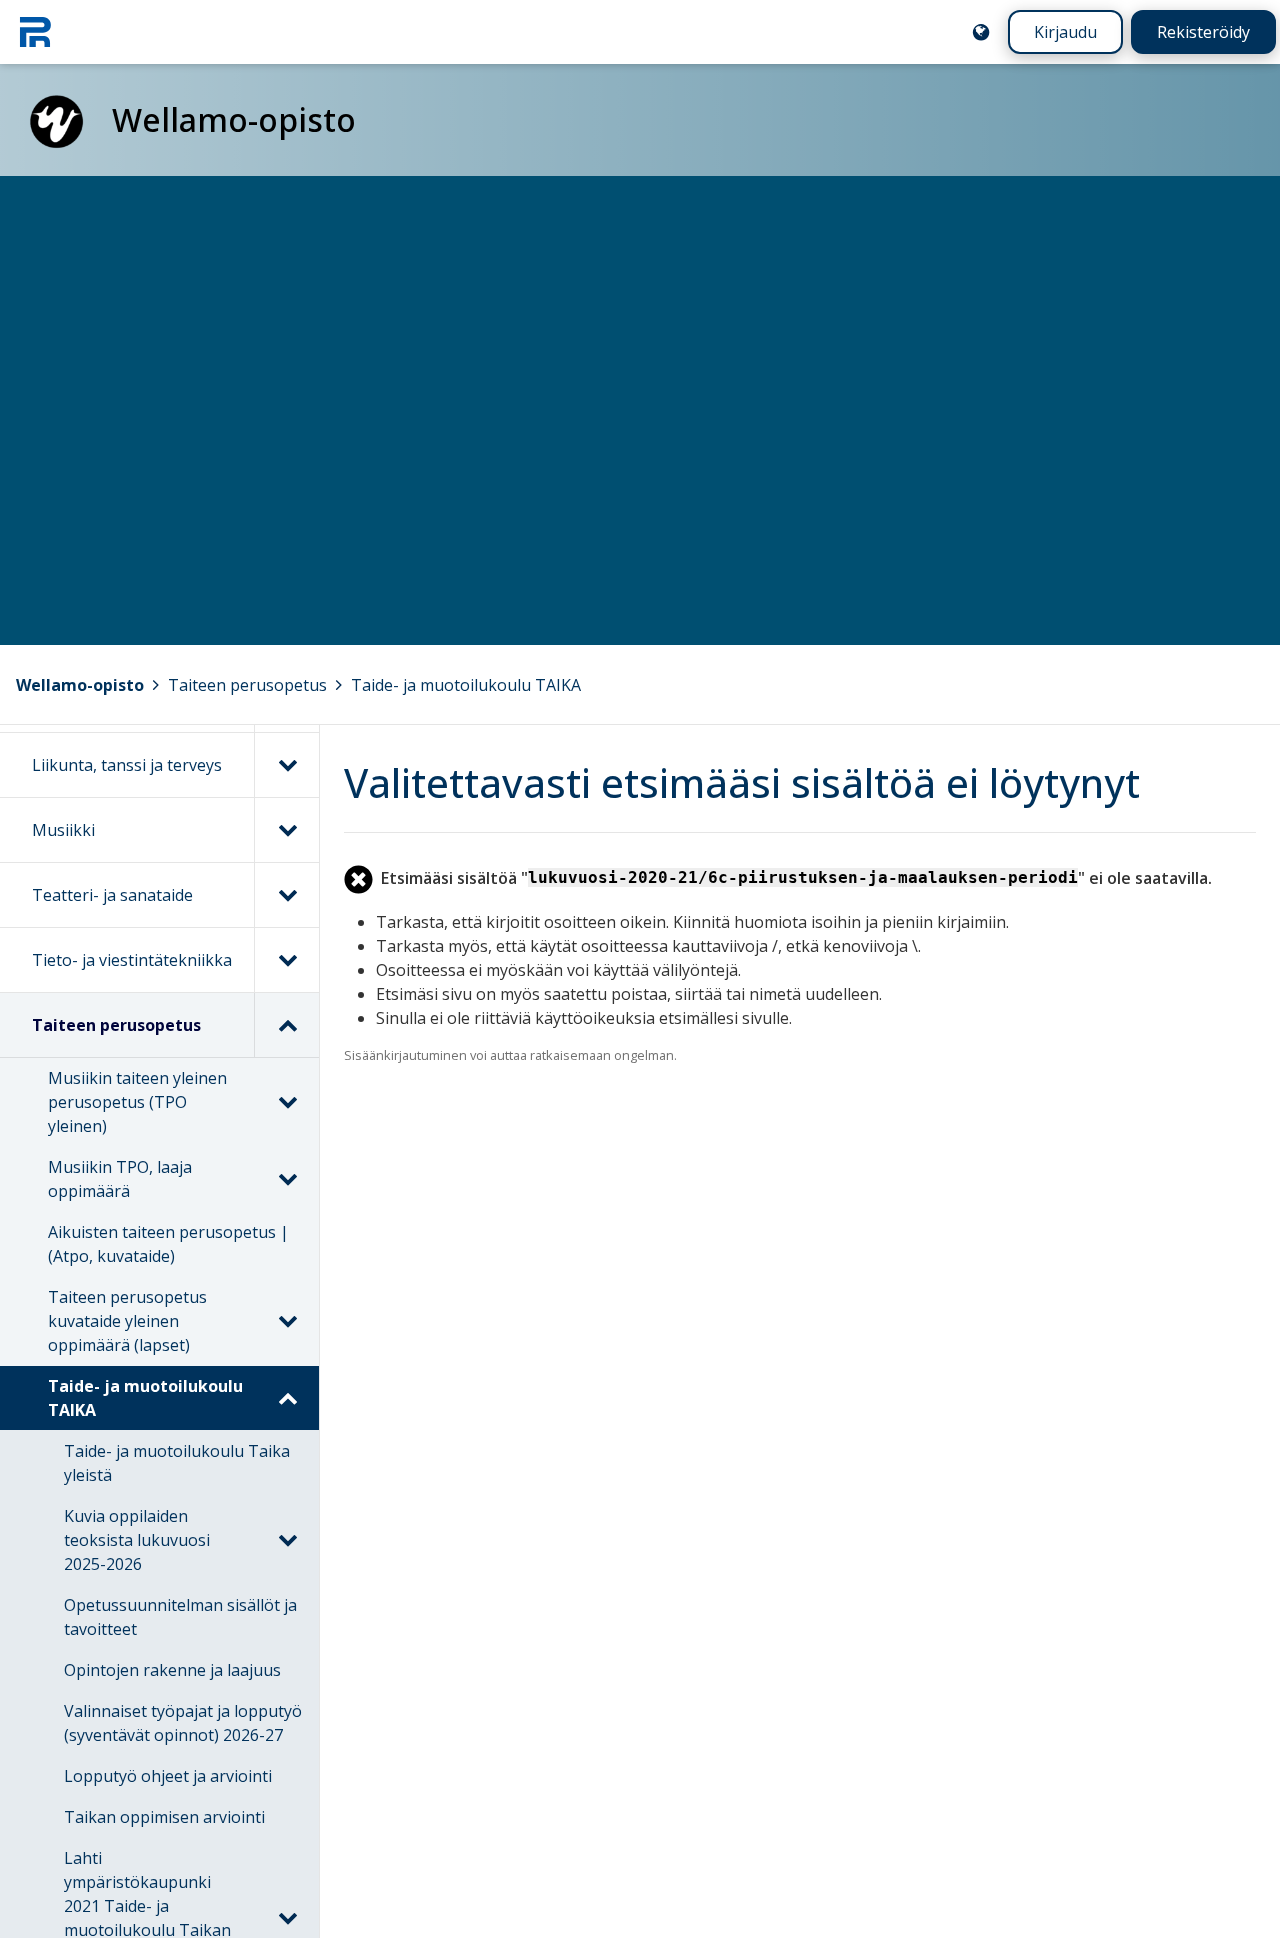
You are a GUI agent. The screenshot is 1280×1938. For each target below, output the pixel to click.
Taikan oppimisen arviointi (164, 1817)
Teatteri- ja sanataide (112, 895)
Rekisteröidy (1203, 32)
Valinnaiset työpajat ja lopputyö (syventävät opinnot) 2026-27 (183, 1723)
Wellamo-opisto (80, 685)
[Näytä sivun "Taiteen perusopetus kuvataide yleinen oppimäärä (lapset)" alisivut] (287, 1321)
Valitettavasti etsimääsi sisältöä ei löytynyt (742, 782)
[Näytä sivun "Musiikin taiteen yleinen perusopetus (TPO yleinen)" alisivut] (287, 1102)
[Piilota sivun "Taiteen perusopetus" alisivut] (286, 1025)
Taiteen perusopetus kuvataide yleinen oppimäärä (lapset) (127, 1321)
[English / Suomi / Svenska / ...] (981, 32)
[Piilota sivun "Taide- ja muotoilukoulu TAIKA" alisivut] (287, 1398)
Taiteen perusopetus (247, 685)
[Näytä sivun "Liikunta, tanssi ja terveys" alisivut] (286, 765)
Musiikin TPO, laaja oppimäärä (120, 1179)
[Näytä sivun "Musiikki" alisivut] (286, 830)
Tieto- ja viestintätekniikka (132, 960)
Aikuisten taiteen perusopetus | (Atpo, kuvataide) (168, 1244)
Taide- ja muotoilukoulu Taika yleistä (177, 1463)
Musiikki (63, 830)
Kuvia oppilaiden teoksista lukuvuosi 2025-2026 (137, 1540)
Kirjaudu (1065, 32)
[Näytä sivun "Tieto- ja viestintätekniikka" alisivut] (286, 960)
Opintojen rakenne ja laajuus (172, 1670)
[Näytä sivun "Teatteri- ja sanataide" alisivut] (286, 895)
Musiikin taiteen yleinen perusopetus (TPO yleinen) (137, 1102)
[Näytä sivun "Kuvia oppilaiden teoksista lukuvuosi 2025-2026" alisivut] (287, 1540)
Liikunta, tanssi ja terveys (127, 765)
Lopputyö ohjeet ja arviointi (168, 1776)
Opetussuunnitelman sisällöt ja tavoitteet (180, 1617)
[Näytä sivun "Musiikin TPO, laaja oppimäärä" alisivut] (287, 1179)
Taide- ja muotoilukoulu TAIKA (466, 685)
